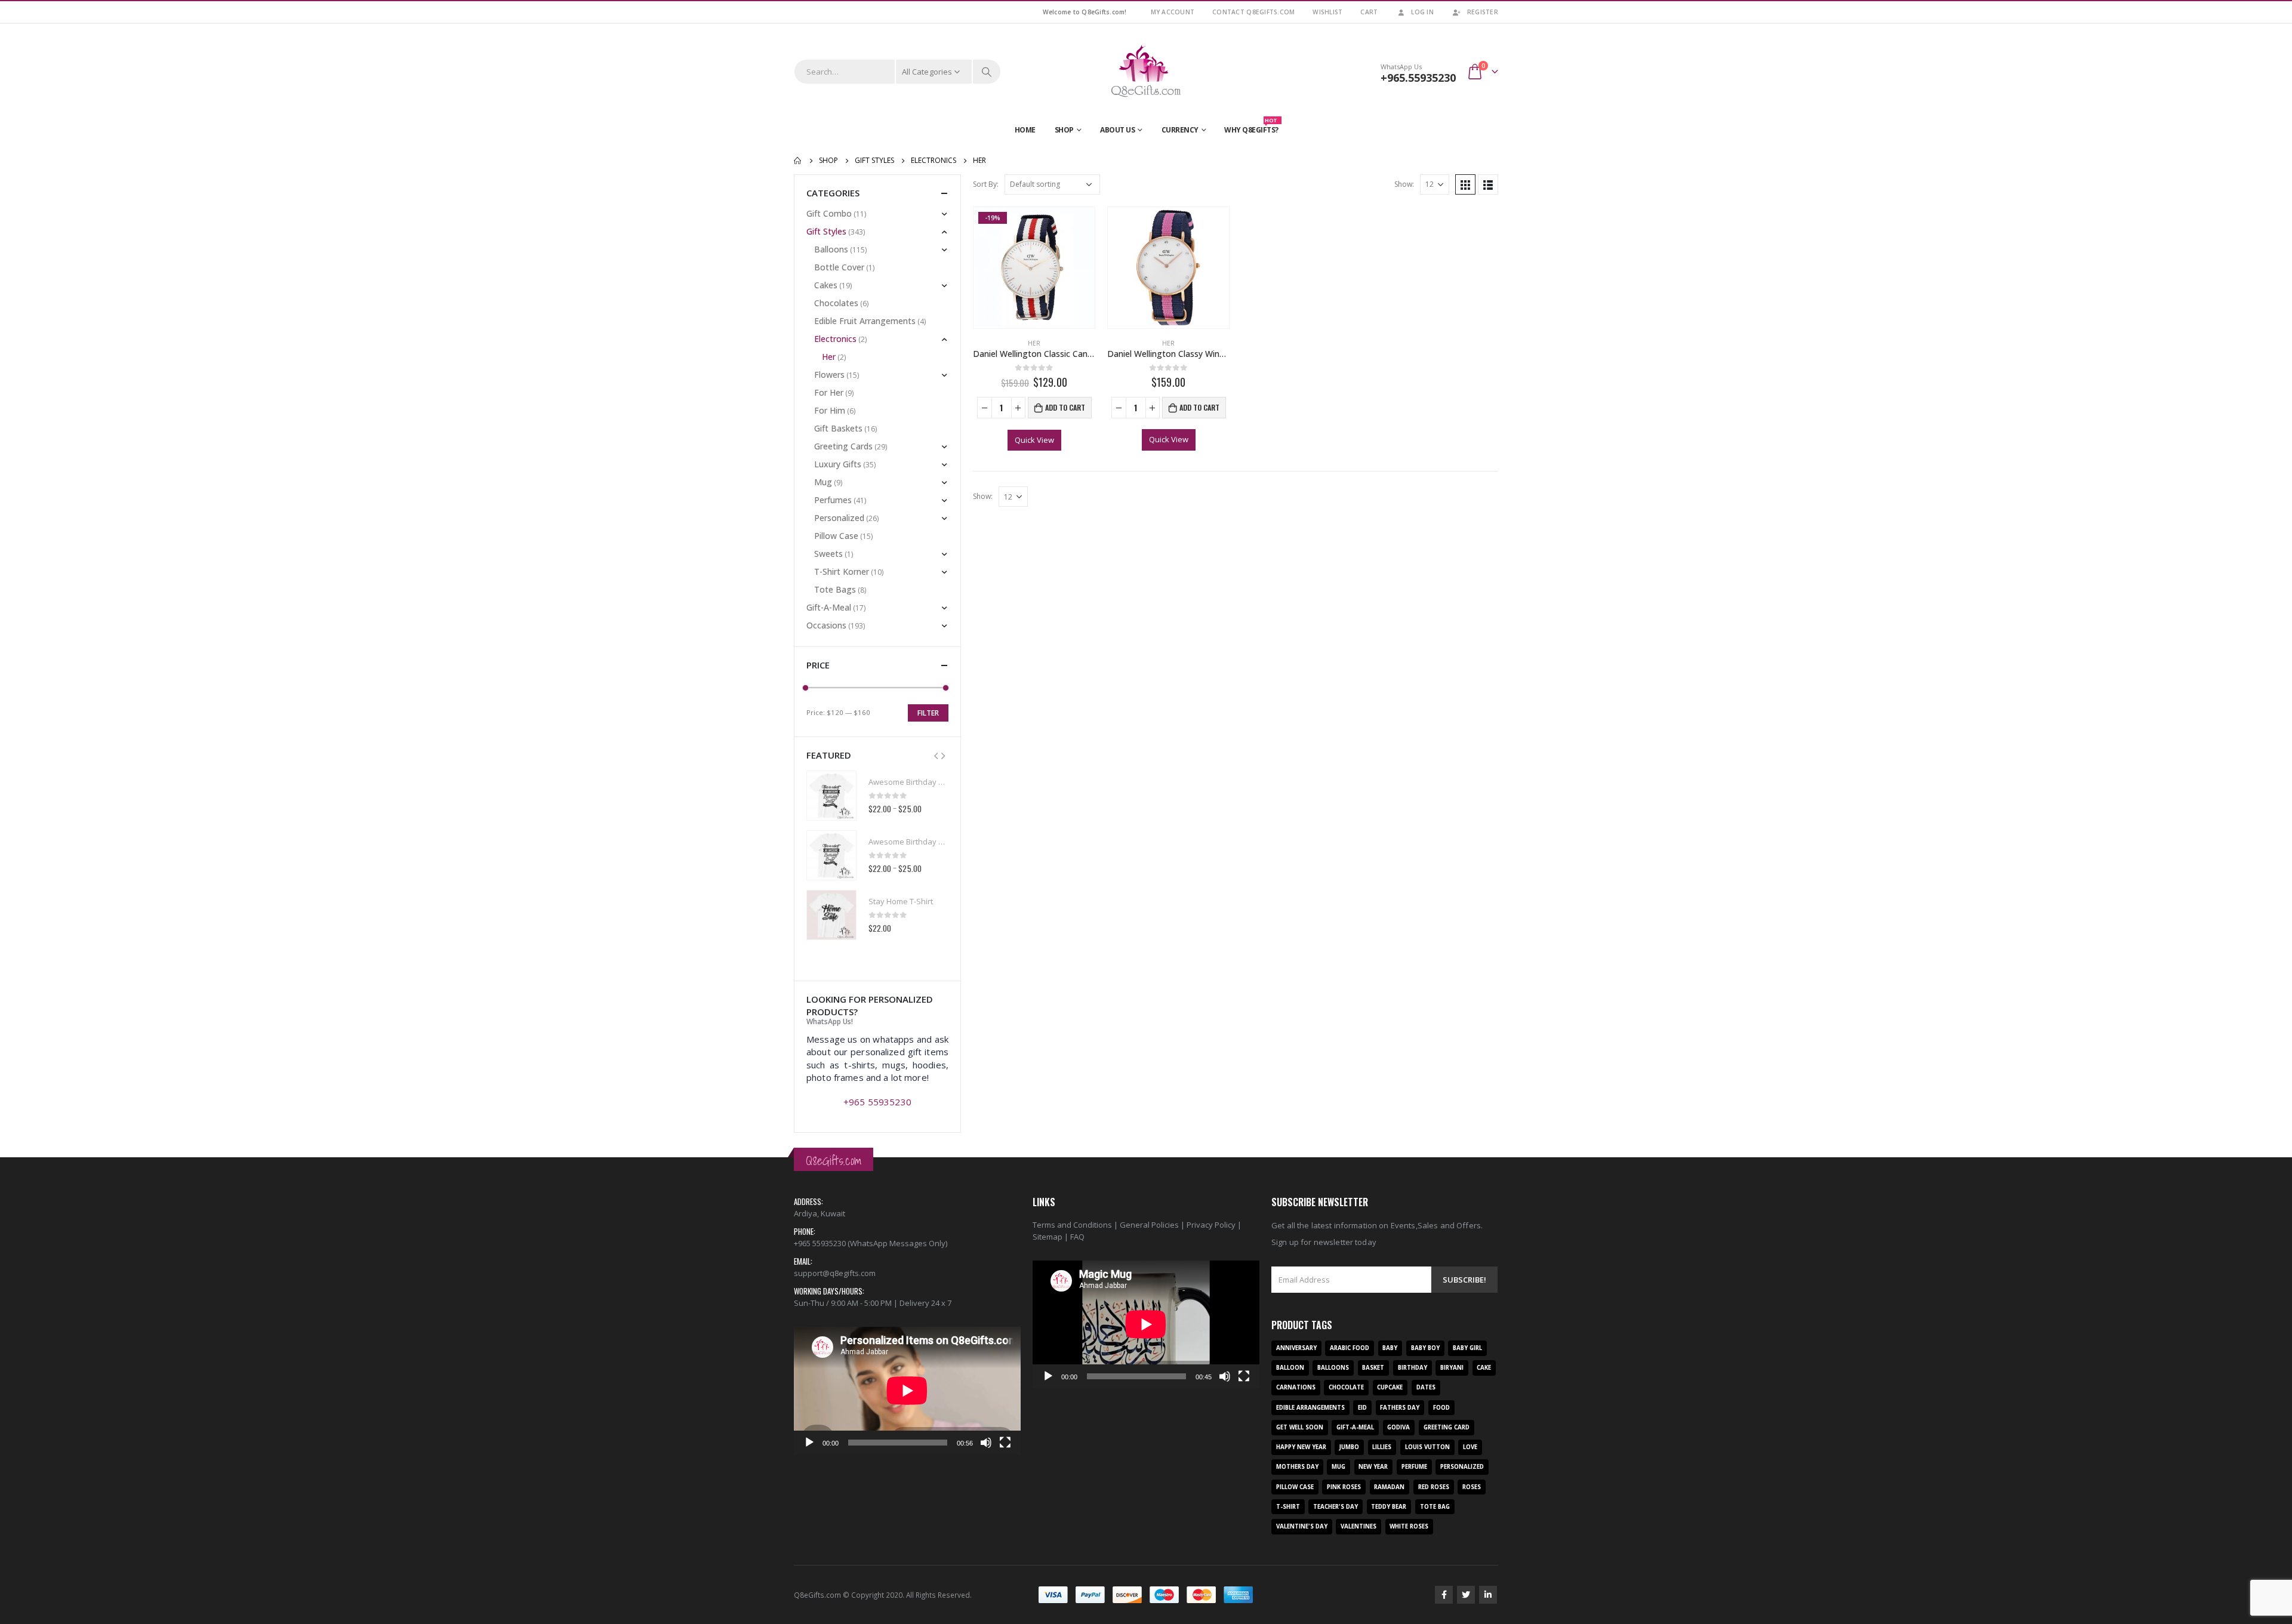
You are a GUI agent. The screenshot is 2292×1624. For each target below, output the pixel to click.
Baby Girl (1467, 1348)
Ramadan (1389, 1487)
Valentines (1358, 1526)
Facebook (1444, 1595)
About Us (1117, 130)
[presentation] (936, 755)
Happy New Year (1301, 1447)
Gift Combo (829, 213)
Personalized (839, 518)
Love (1470, 1447)
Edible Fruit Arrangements (865, 321)
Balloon (1290, 1368)
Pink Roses (1344, 1487)
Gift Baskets (838, 428)
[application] (907, 1391)
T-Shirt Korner (842, 571)
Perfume (1414, 1467)
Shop (1064, 130)
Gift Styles (826, 231)
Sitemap (1048, 1237)
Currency (1180, 130)
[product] (1168, 268)
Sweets (828, 554)
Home (1025, 130)
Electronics (835, 339)
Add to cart (1065, 407)
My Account (1173, 12)
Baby (1390, 1348)
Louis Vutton (1427, 1447)
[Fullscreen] (1005, 1443)
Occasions (826, 625)
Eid (1362, 1408)
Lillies (1382, 1447)
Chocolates (836, 303)
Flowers (829, 375)
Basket (1373, 1368)
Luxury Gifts (838, 464)
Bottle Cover (839, 267)
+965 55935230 (877, 1102)
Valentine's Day (1302, 1526)
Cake (1484, 1368)
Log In (1422, 12)
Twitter (1466, 1595)
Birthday (1413, 1368)
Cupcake (1390, 1387)
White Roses (1409, 1526)
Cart (1369, 12)
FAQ (1077, 1237)
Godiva (1398, 1427)
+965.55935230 (1418, 78)
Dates (1426, 1387)
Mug (823, 482)
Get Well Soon (1300, 1427)
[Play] (809, 1443)
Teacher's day (1336, 1507)
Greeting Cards (843, 446)
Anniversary (1296, 1348)
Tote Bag (1435, 1507)
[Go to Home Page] (798, 161)
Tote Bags (835, 589)
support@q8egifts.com (835, 1273)
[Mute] (986, 1443)
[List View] (1488, 184)
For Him (830, 410)
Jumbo (1349, 1447)
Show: (1404, 184)
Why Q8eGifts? (1251, 127)
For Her (829, 392)
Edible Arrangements (1310, 1408)
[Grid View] (1465, 184)
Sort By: (986, 184)
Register (1483, 12)
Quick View (1034, 440)
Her (1034, 343)
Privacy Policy (1211, 1225)
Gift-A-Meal (829, 607)
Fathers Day (1400, 1408)
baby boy (1425, 1348)
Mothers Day (1297, 1467)
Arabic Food (1350, 1348)
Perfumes (833, 500)
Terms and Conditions (1072, 1225)
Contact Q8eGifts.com (1253, 12)
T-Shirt (1288, 1507)
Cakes (826, 285)
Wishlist (1327, 12)
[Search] (987, 72)
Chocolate (1346, 1387)
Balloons (831, 249)
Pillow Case (836, 536)
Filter (928, 713)
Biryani (1452, 1368)
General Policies (1149, 1225)
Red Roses (1434, 1487)
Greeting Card (1447, 1427)
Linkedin (1488, 1595)
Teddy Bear (1389, 1507)
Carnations (1296, 1387)
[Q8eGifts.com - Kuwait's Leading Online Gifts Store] (1146, 72)
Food (1441, 1408)
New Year (1373, 1467)
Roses (1472, 1487)
